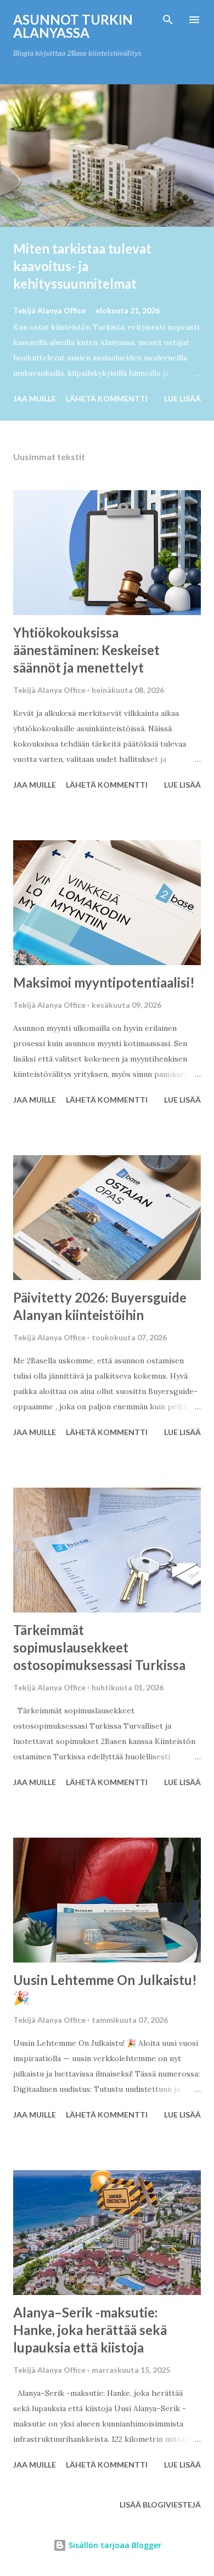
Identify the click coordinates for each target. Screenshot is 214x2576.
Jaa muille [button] (35, 398)
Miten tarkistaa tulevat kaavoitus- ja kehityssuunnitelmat (82, 266)
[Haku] (168, 20)
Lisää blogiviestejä (160, 2505)
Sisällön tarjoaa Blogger (114, 2545)
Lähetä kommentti (107, 398)
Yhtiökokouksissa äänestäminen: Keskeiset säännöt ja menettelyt (86, 650)
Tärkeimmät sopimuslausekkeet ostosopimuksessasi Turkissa (99, 1647)
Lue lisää (182, 398)
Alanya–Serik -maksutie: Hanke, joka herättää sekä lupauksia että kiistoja (90, 2330)
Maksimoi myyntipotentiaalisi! (104, 982)
